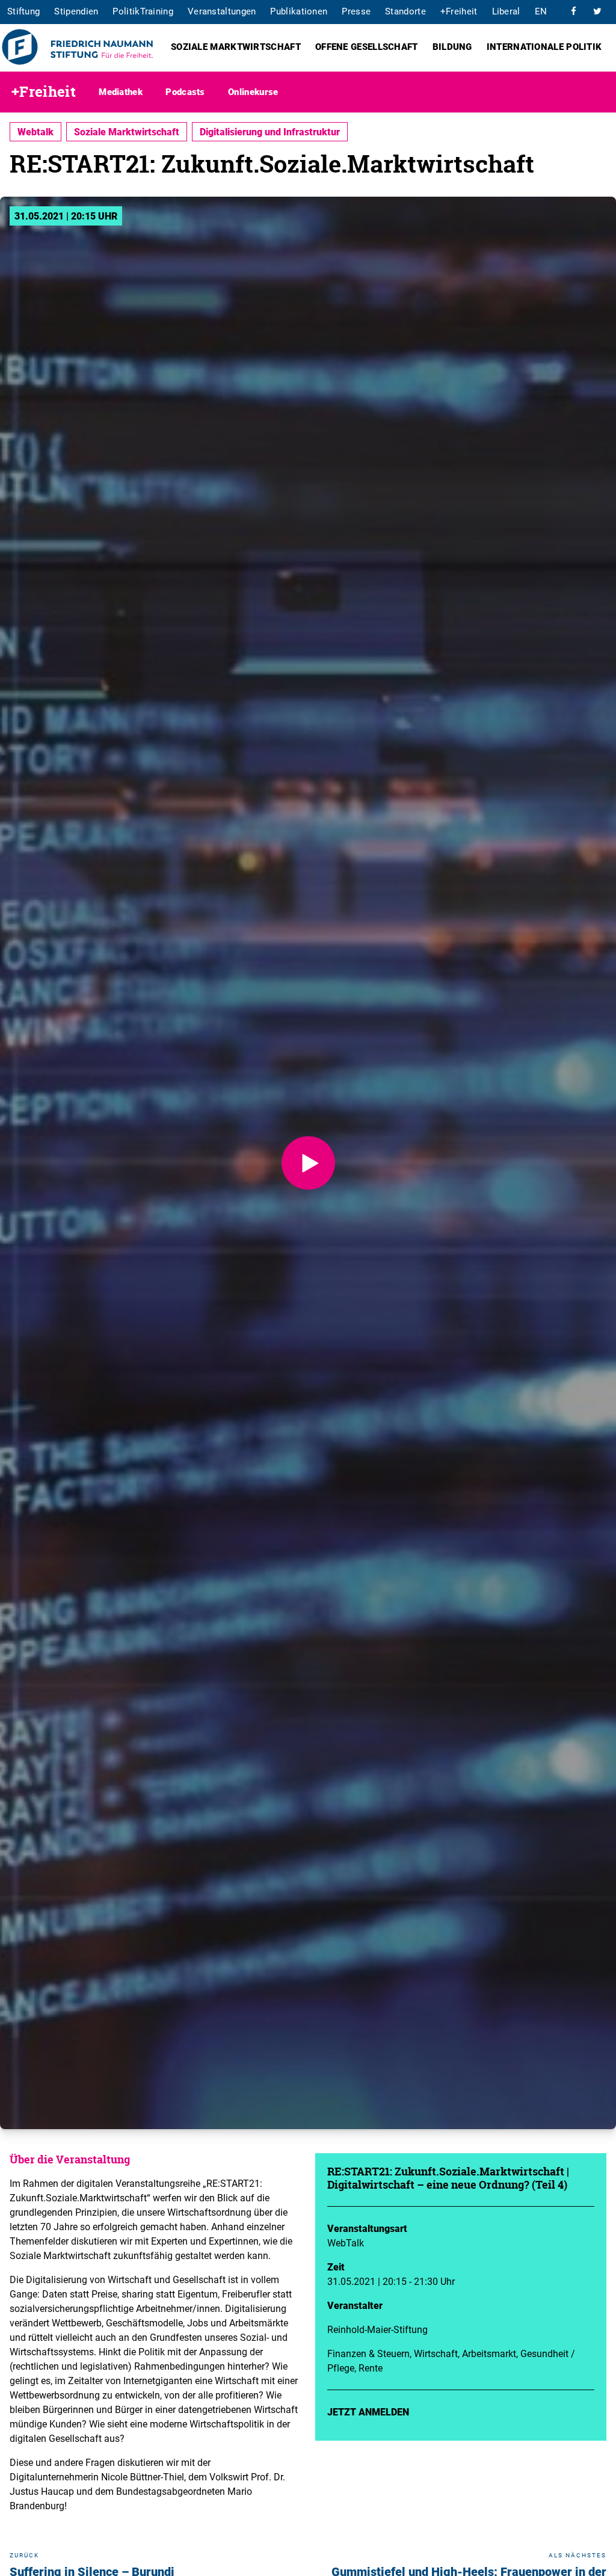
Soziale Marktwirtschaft (236, 46)
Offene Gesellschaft (367, 46)
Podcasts (185, 91)
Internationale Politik (544, 46)
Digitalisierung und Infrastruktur (270, 132)
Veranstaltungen (222, 11)
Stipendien (76, 11)
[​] (573, 11)
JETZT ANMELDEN (368, 2412)
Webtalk (35, 132)
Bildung (452, 46)
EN (541, 11)
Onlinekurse (253, 91)
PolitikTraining (143, 11)
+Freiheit (459, 11)
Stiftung (23, 11)
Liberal (506, 11)
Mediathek (121, 91)
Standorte (405, 11)
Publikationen (299, 11)
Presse (356, 11)
